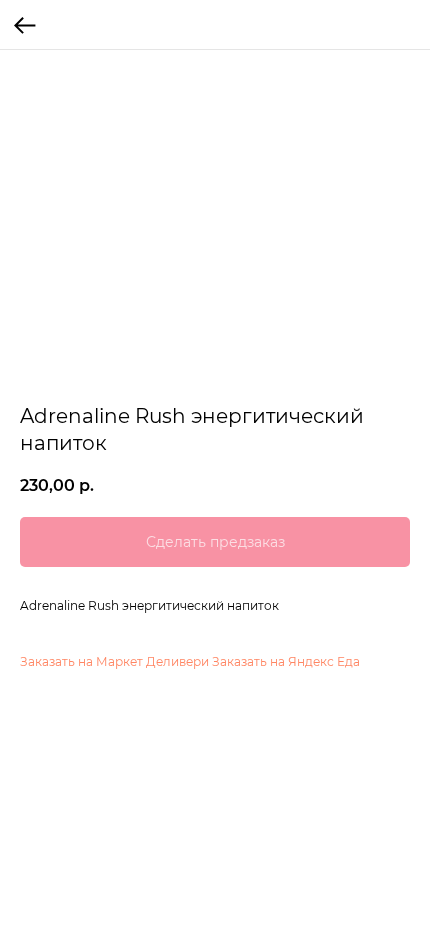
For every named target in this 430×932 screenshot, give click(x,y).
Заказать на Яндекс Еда (286, 661)
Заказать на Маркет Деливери (114, 661)
